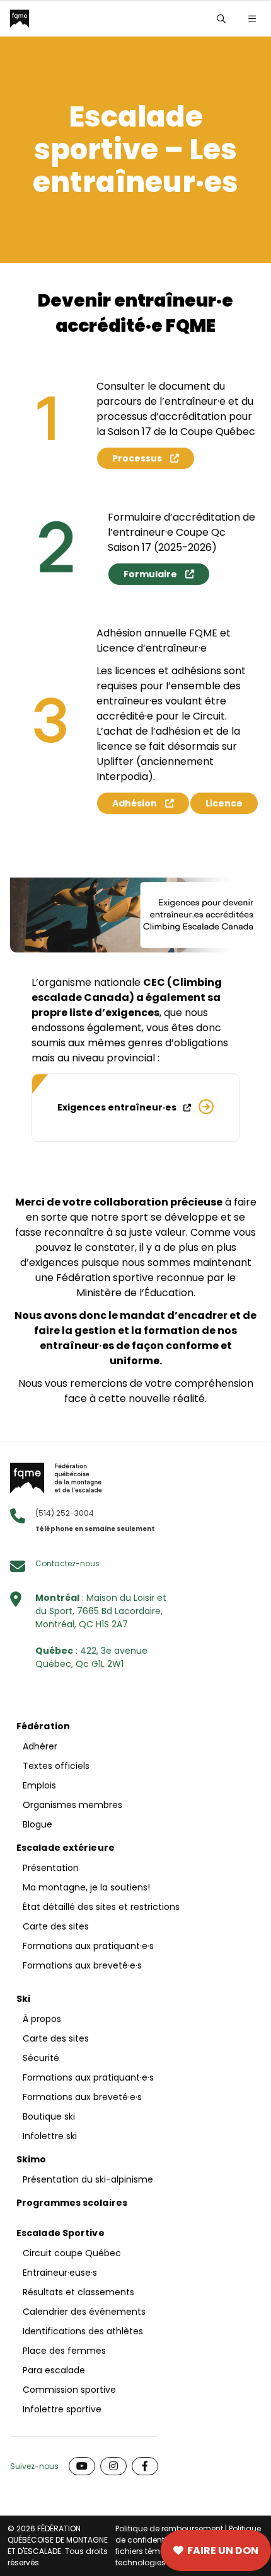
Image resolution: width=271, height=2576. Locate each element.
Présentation (51, 1868)
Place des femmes (64, 2351)
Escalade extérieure (66, 1848)
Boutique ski (49, 2116)
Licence (224, 803)
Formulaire (150, 574)
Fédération (43, 1726)
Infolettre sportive (62, 2409)
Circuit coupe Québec (72, 2253)
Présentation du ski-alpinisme (88, 2179)
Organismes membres (72, 1805)
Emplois (39, 1785)
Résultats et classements (78, 2292)
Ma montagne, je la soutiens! (86, 1887)
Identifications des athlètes (83, 2331)
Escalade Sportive (61, 2233)
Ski (23, 1999)
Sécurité (41, 2058)
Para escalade (54, 2370)
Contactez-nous (67, 1563)
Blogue (37, 1824)
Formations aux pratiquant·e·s (88, 1946)
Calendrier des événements (84, 2312)
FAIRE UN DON (223, 2551)
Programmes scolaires (72, 2203)
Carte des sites (76, 2551)
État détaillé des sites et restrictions (101, 1907)
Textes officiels (56, 1766)
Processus (137, 458)
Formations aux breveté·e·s (82, 1965)
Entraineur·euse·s (60, 2273)
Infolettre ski (50, 2136)
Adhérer (40, 1746)
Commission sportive (69, 2390)
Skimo (32, 2159)
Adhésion (135, 803)
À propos (42, 2019)
